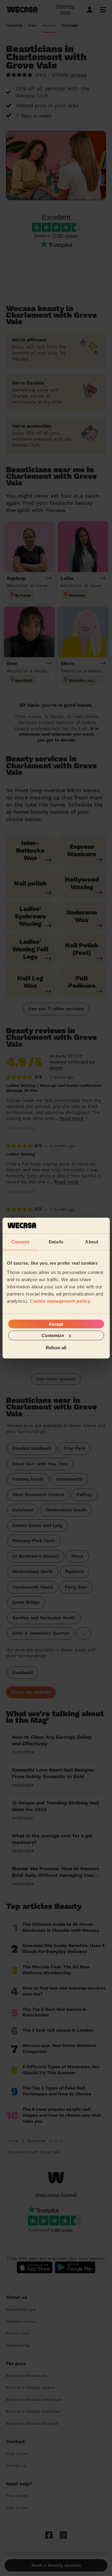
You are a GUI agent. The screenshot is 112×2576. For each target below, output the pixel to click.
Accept (56, 1324)
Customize (53, 1335)
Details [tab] (56, 1241)
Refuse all (56, 1347)
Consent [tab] (20, 1241)
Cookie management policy (60, 1301)
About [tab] (92, 1241)
